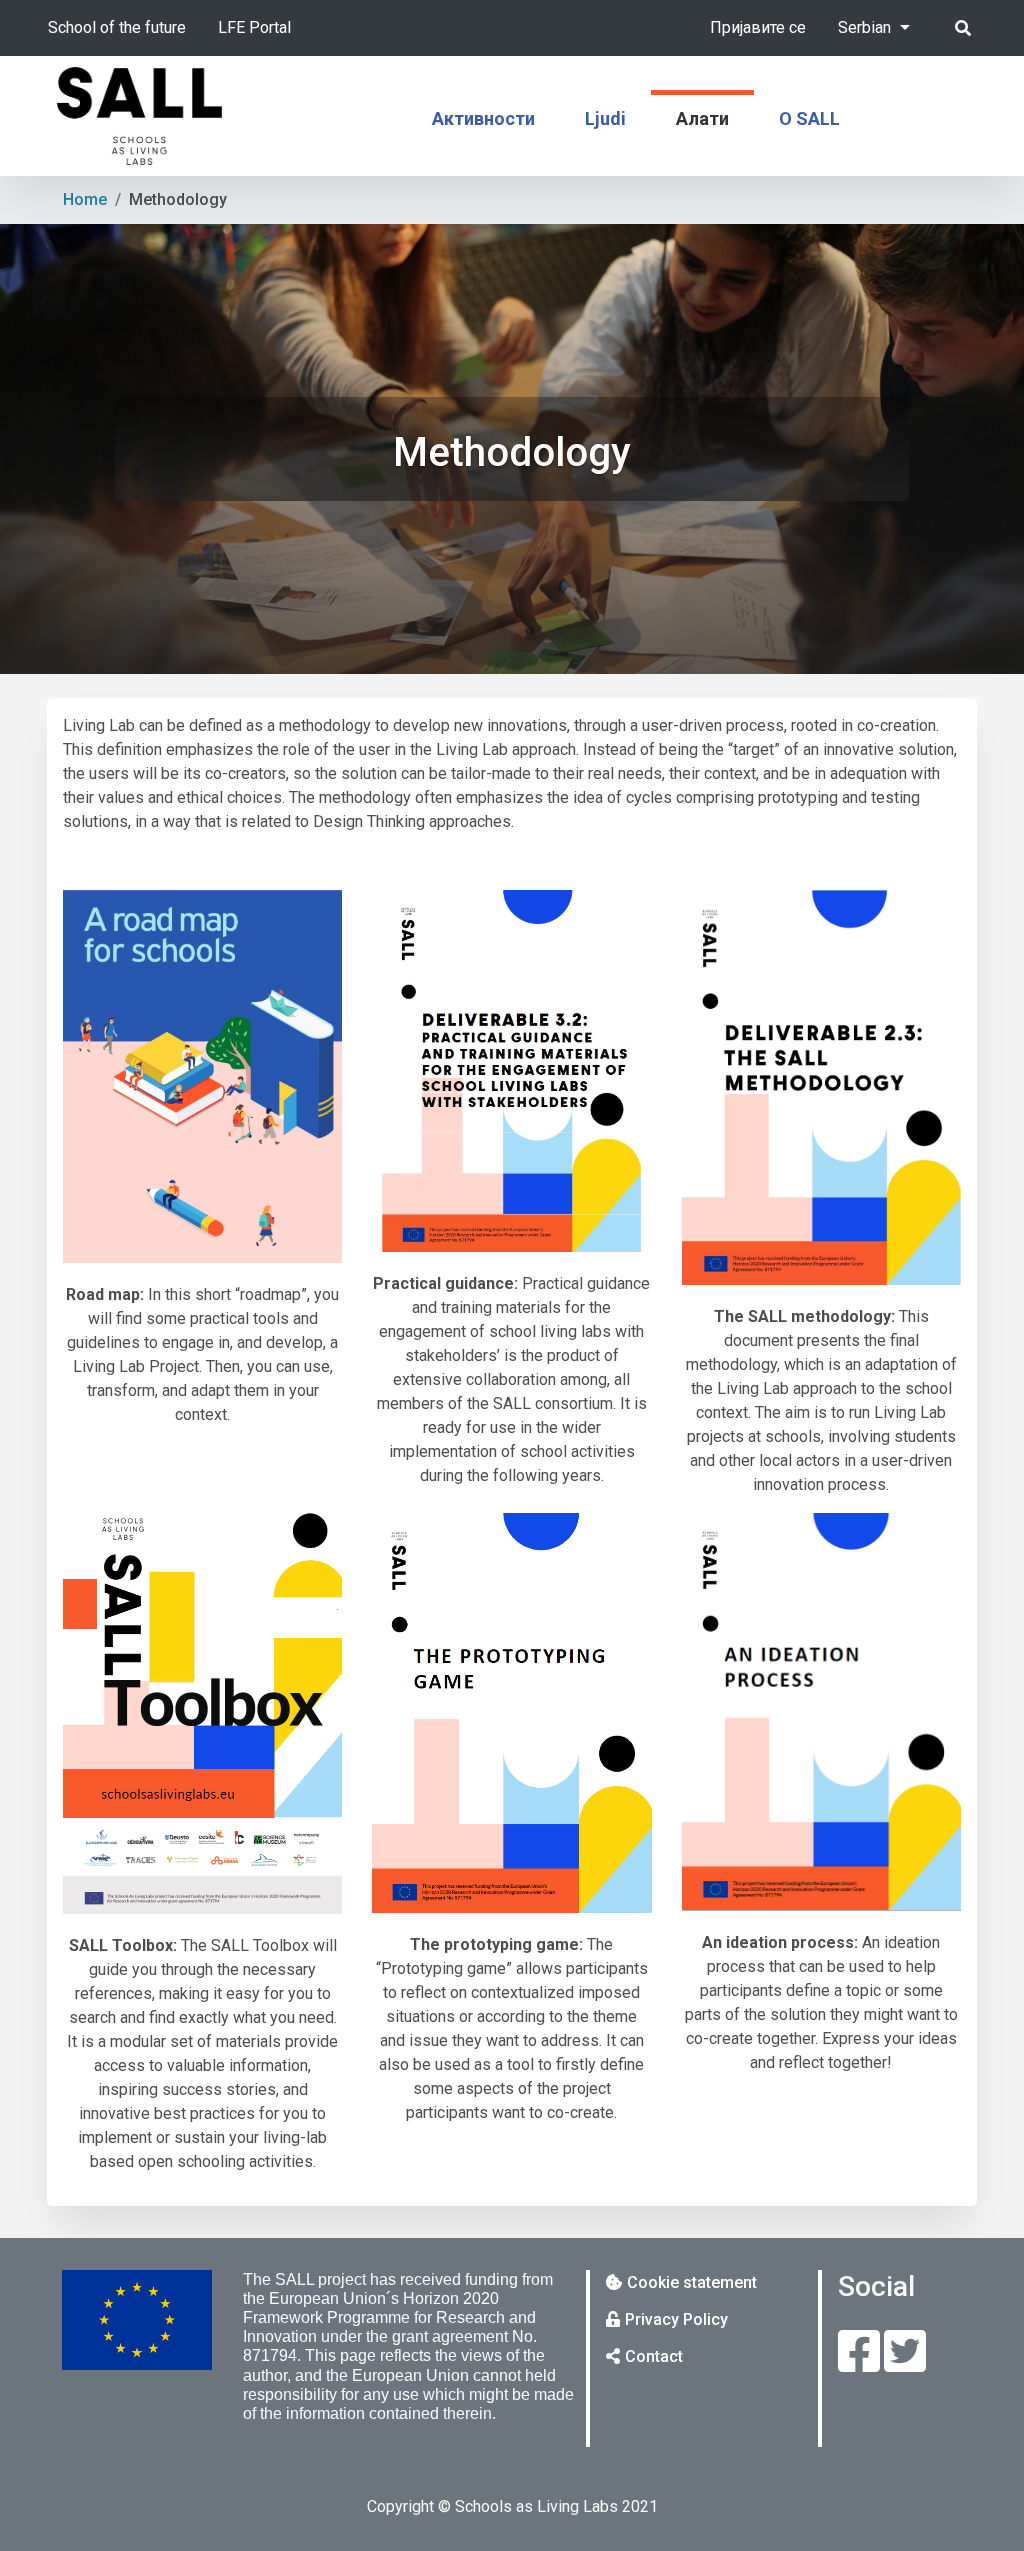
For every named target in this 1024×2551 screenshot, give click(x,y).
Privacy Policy (676, 2319)
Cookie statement (692, 2282)
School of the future (117, 27)
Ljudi (605, 118)
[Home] (139, 116)
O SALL (809, 118)
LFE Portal (254, 27)
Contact (654, 2356)
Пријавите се (758, 27)
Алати (702, 118)
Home (85, 199)
